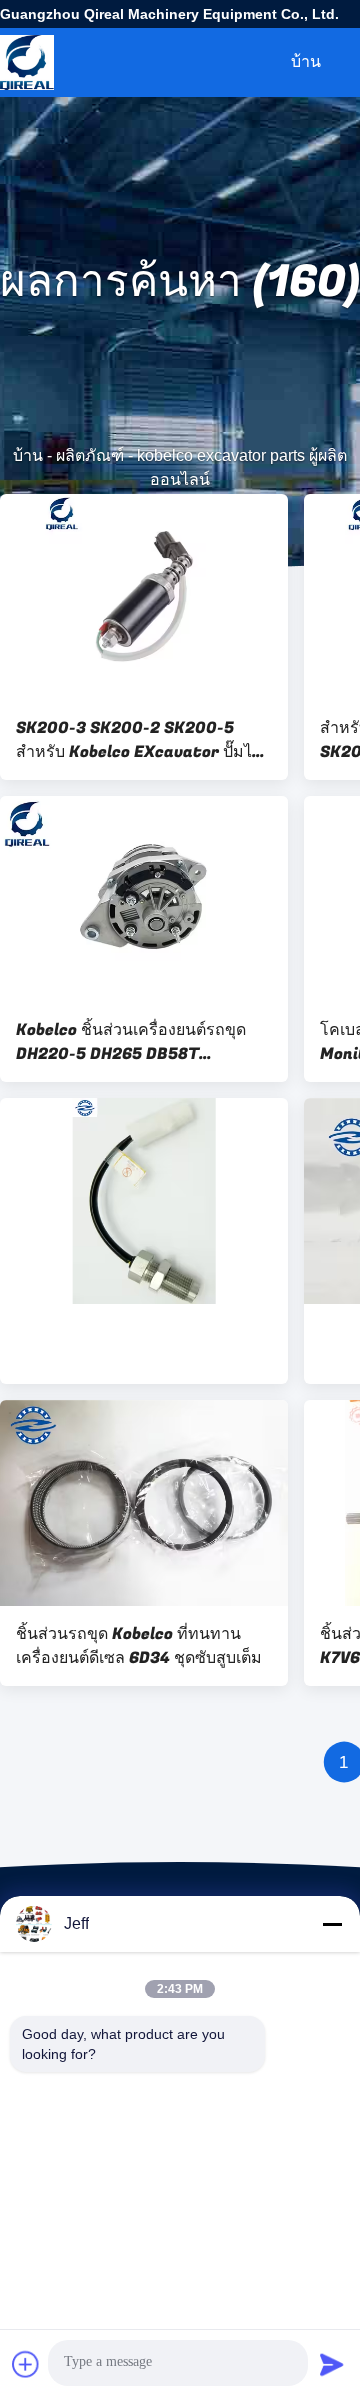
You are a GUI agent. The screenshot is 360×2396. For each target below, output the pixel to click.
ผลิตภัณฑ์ (90, 455)
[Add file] (26, 2364)
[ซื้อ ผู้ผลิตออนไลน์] (144, 1201)
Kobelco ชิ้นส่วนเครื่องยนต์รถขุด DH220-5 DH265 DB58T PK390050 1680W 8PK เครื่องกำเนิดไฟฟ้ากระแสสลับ (131, 1042)
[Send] (332, 2364)
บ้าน (306, 61)
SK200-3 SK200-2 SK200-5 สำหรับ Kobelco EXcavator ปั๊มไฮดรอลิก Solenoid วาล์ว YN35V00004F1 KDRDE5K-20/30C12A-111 (139, 740)
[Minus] (332, 1924)
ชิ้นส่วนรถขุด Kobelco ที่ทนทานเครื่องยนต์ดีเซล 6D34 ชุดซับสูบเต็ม (139, 1646)
